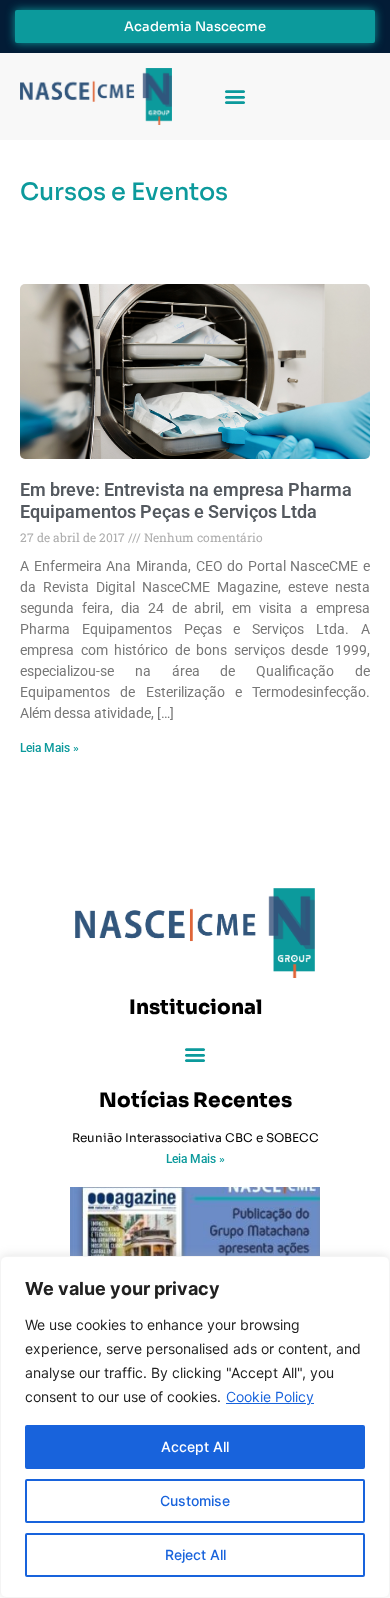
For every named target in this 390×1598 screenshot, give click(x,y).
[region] (195, 1427)
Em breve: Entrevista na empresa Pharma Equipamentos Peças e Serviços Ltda (186, 500)
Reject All (195, 1554)
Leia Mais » (49, 748)
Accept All (195, 1446)
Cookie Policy (270, 1396)
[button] (234, 96)
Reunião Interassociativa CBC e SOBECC (195, 1137)
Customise (195, 1500)
